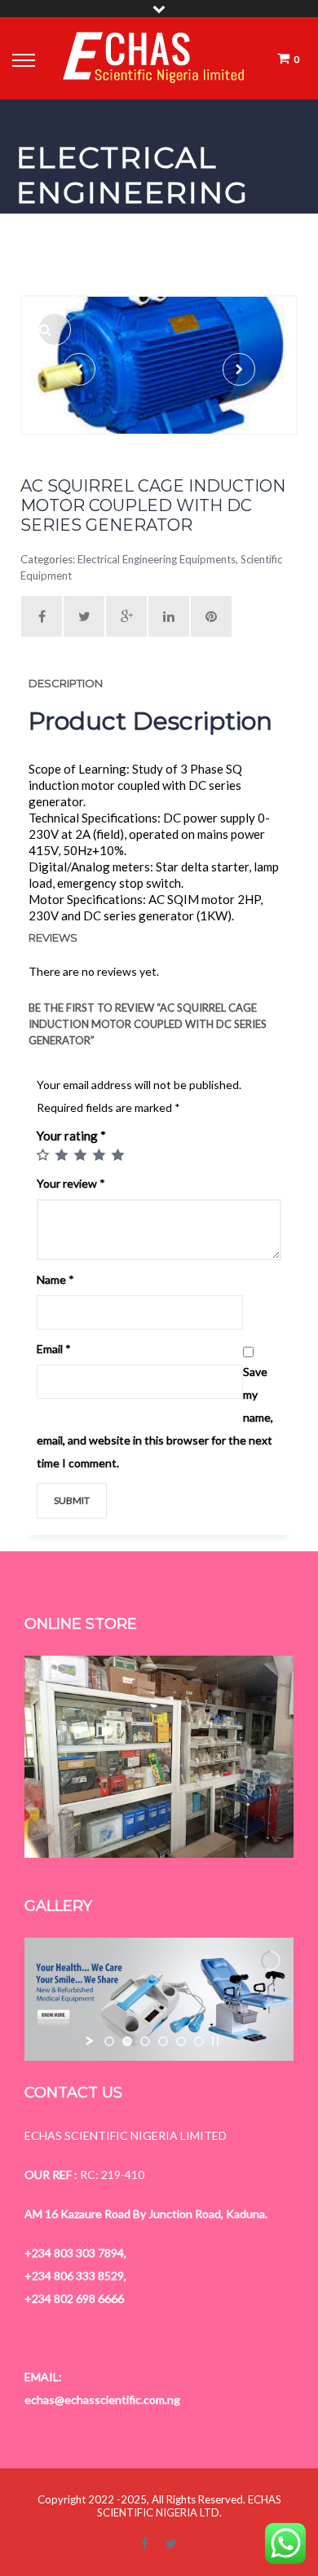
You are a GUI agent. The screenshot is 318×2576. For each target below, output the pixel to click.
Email (54, 1349)
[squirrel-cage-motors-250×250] (55, 329)
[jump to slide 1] (109, 2041)
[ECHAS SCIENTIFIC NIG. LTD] (154, 58)
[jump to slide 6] (199, 2041)
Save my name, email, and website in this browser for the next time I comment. (155, 1417)
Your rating (71, 1136)
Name (55, 1279)
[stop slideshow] (215, 2041)
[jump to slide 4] (163, 2041)
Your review (71, 1183)
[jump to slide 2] (127, 2041)
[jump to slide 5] (181, 2041)
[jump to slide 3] (145, 2041)
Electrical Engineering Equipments (157, 559)
